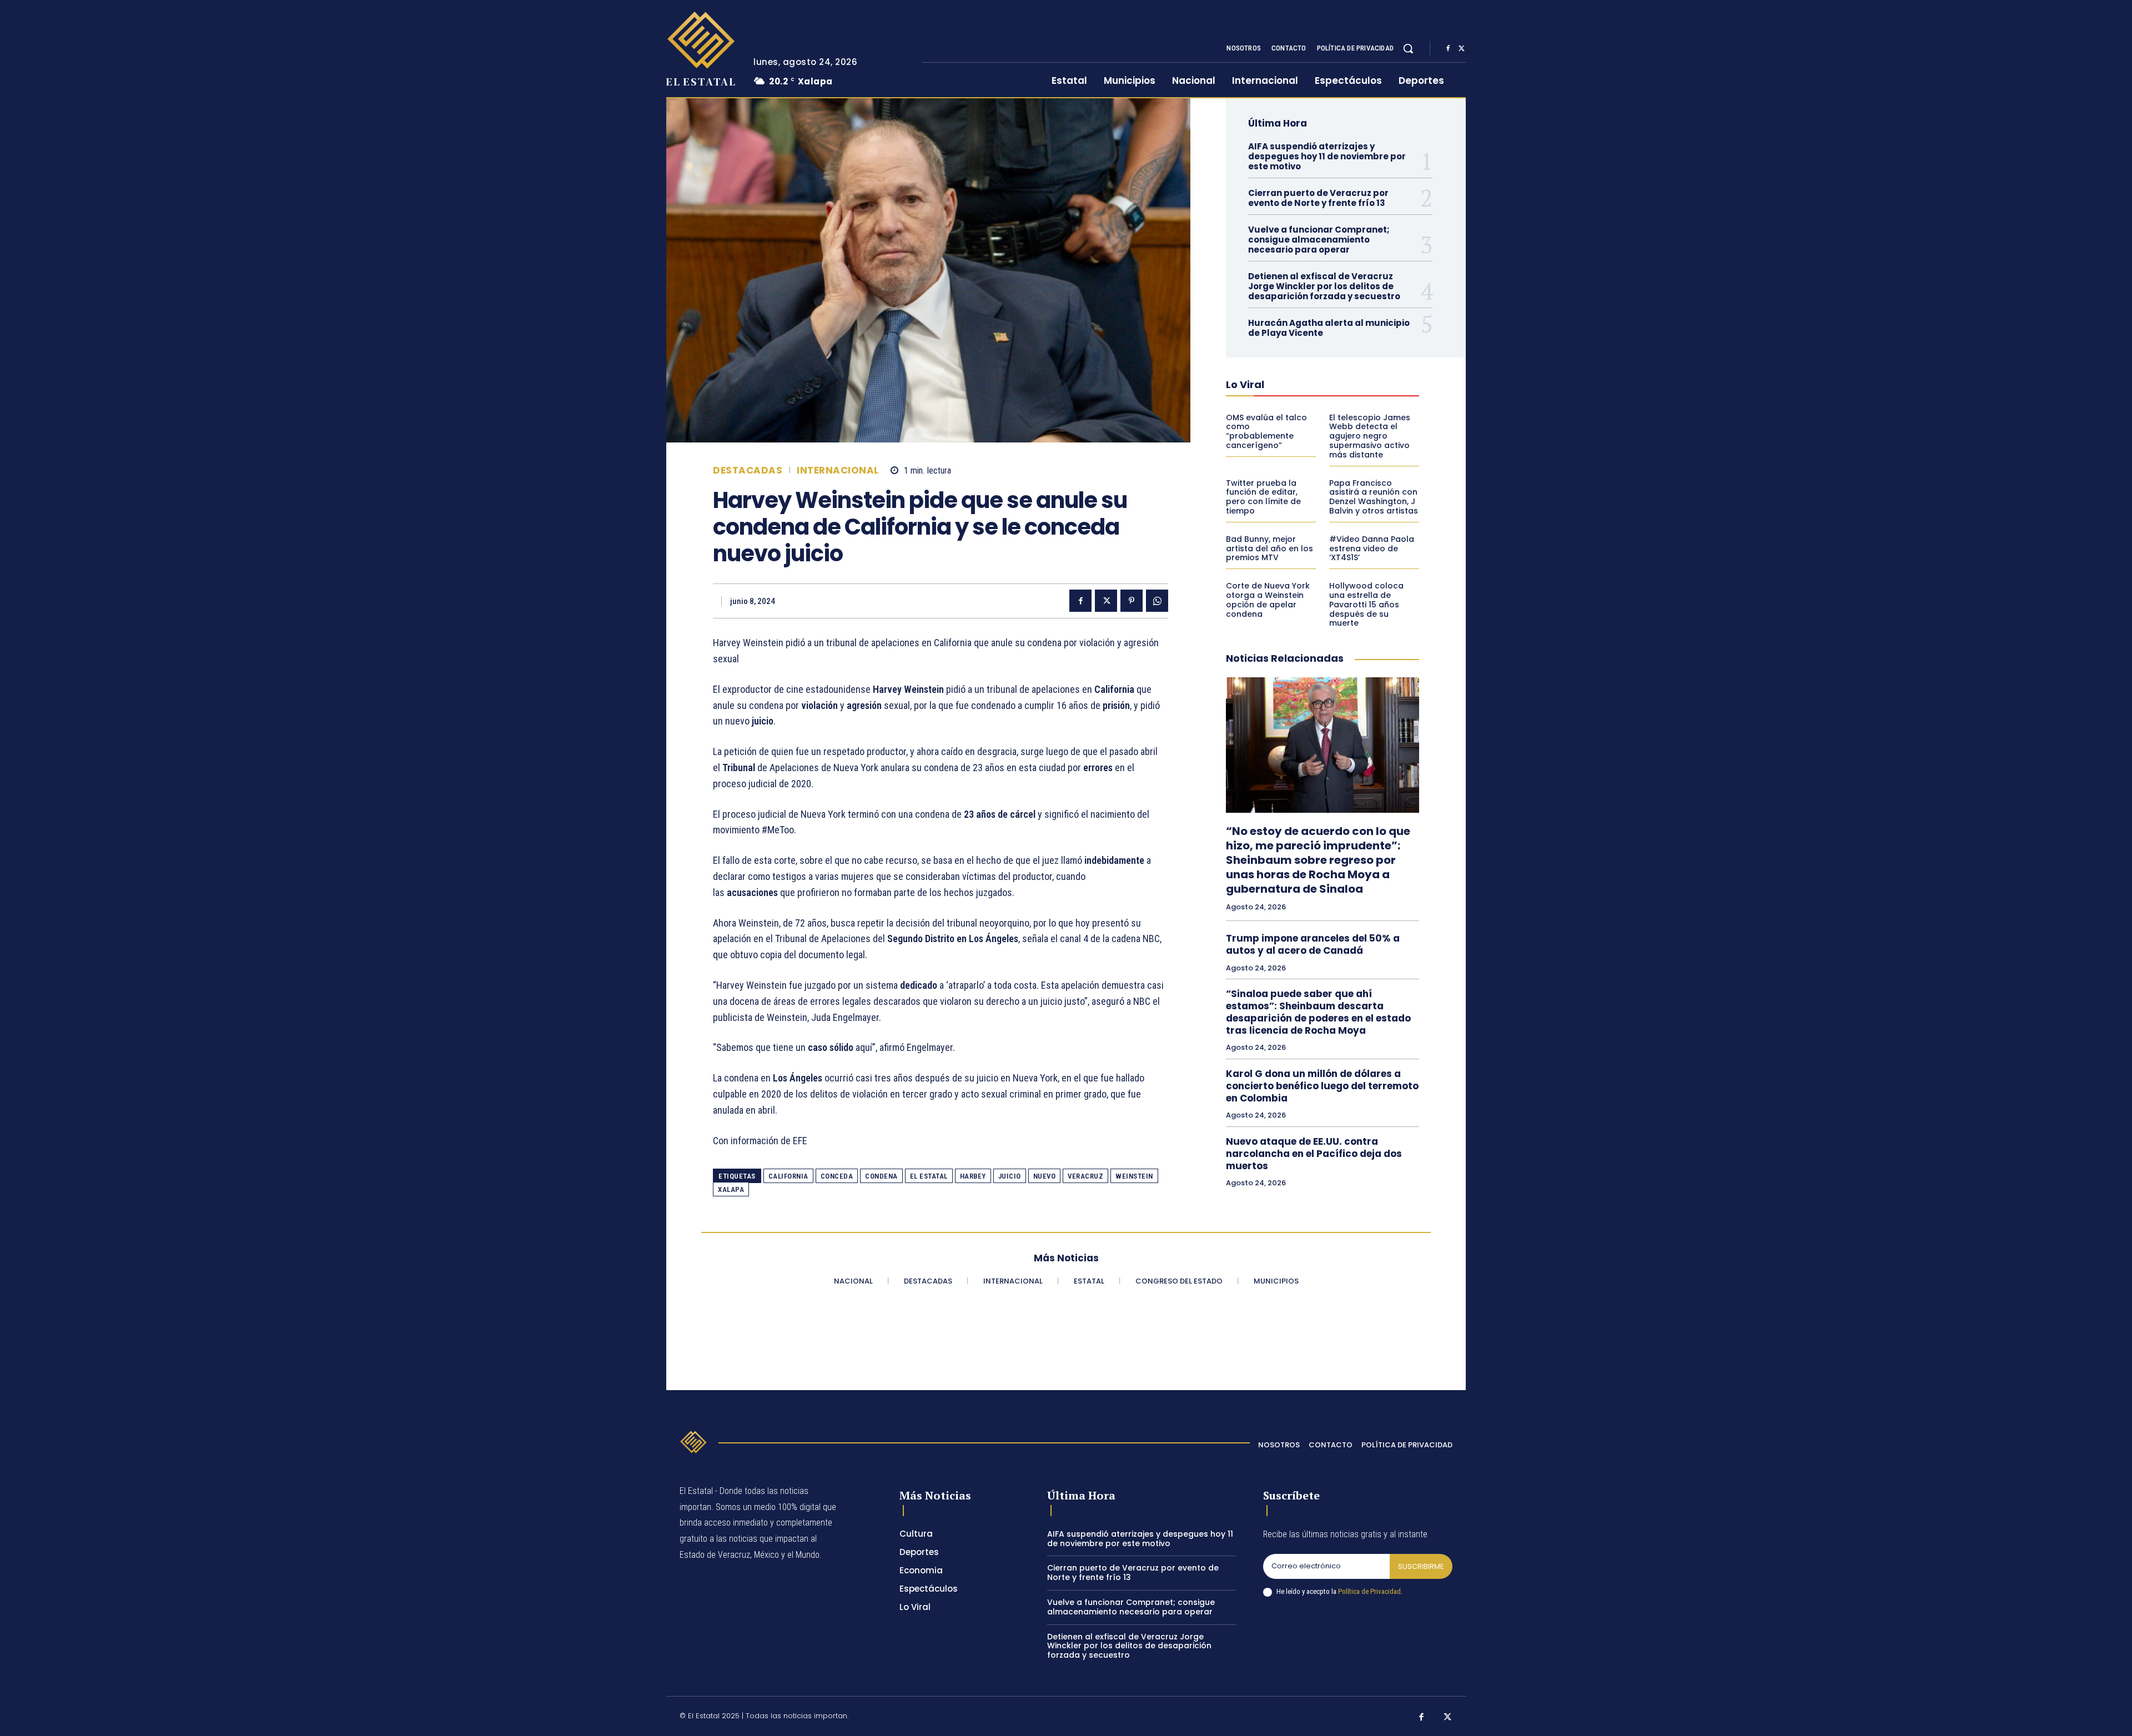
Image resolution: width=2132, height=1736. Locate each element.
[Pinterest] (1132, 601)
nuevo (1045, 1176)
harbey (973, 1176)
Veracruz (1085, 1176)
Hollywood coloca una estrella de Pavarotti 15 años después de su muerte (1366, 604)
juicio (1010, 1176)
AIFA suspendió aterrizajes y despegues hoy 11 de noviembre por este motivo (1327, 156)
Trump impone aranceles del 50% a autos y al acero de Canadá (1313, 944)
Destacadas (748, 471)
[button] (1408, 48)
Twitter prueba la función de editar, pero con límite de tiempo (1263, 497)
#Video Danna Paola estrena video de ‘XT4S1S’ (1372, 549)
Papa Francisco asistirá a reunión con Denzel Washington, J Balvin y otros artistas (1374, 497)
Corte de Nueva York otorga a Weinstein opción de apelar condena (1268, 600)
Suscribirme (1421, 1566)
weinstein (1134, 1176)
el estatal (929, 1176)
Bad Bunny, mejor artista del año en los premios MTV (1269, 549)
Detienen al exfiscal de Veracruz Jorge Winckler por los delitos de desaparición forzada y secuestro (1324, 286)
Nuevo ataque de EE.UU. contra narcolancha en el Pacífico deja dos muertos (1314, 1154)
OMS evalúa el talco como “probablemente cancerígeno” (1266, 431)
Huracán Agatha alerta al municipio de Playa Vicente (1329, 328)
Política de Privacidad (1369, 1591)
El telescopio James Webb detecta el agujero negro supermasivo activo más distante (1370, 436)
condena (881, 1176)
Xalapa (731, 1189)
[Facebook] (1448, 49)
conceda (837, 1176)
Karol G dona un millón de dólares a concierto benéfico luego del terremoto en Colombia (1322, 1086)
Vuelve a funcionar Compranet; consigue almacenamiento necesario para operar (1319, 240)
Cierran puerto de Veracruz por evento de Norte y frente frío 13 (1318, 198)
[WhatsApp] (1157, 601)
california (788, 1176)
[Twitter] (1461, 49)
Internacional (838, 471)
